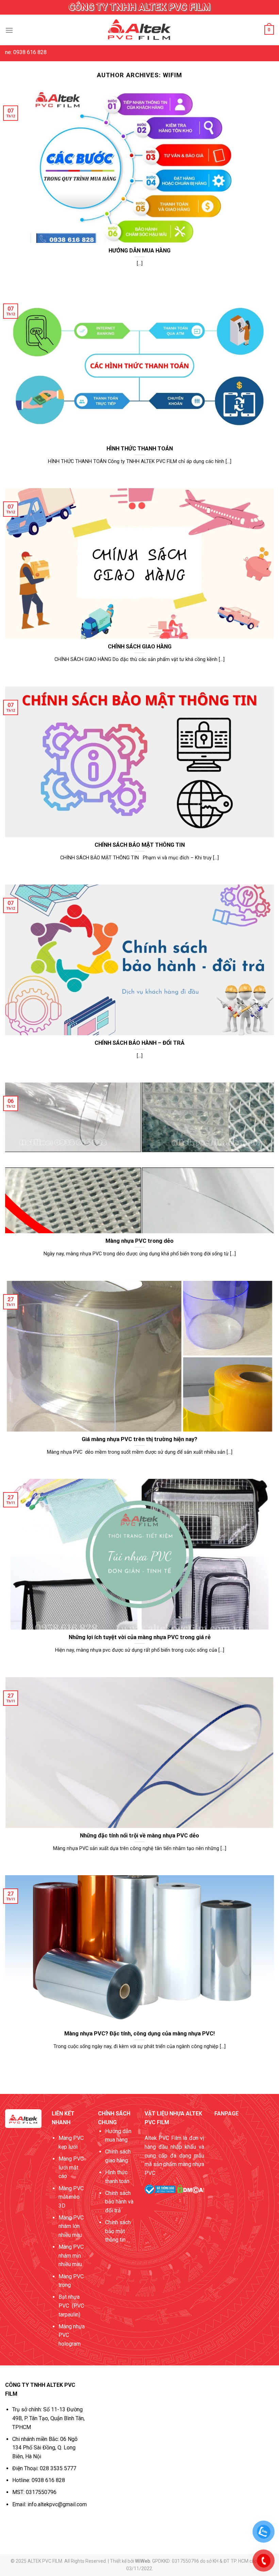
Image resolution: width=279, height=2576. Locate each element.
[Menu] (9, 30)
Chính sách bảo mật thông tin (118, 2231)
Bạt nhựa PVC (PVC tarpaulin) (71, 2306)
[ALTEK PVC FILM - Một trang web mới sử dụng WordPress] (139, 30)
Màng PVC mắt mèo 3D (71, 2197)
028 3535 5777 (58, 2468)
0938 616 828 (48, 2480)
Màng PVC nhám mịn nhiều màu (71, 2256)
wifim (173, 75)
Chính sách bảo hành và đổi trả (119, 2202)
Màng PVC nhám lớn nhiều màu (71, 2226)
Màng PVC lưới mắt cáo (71, 2167)
